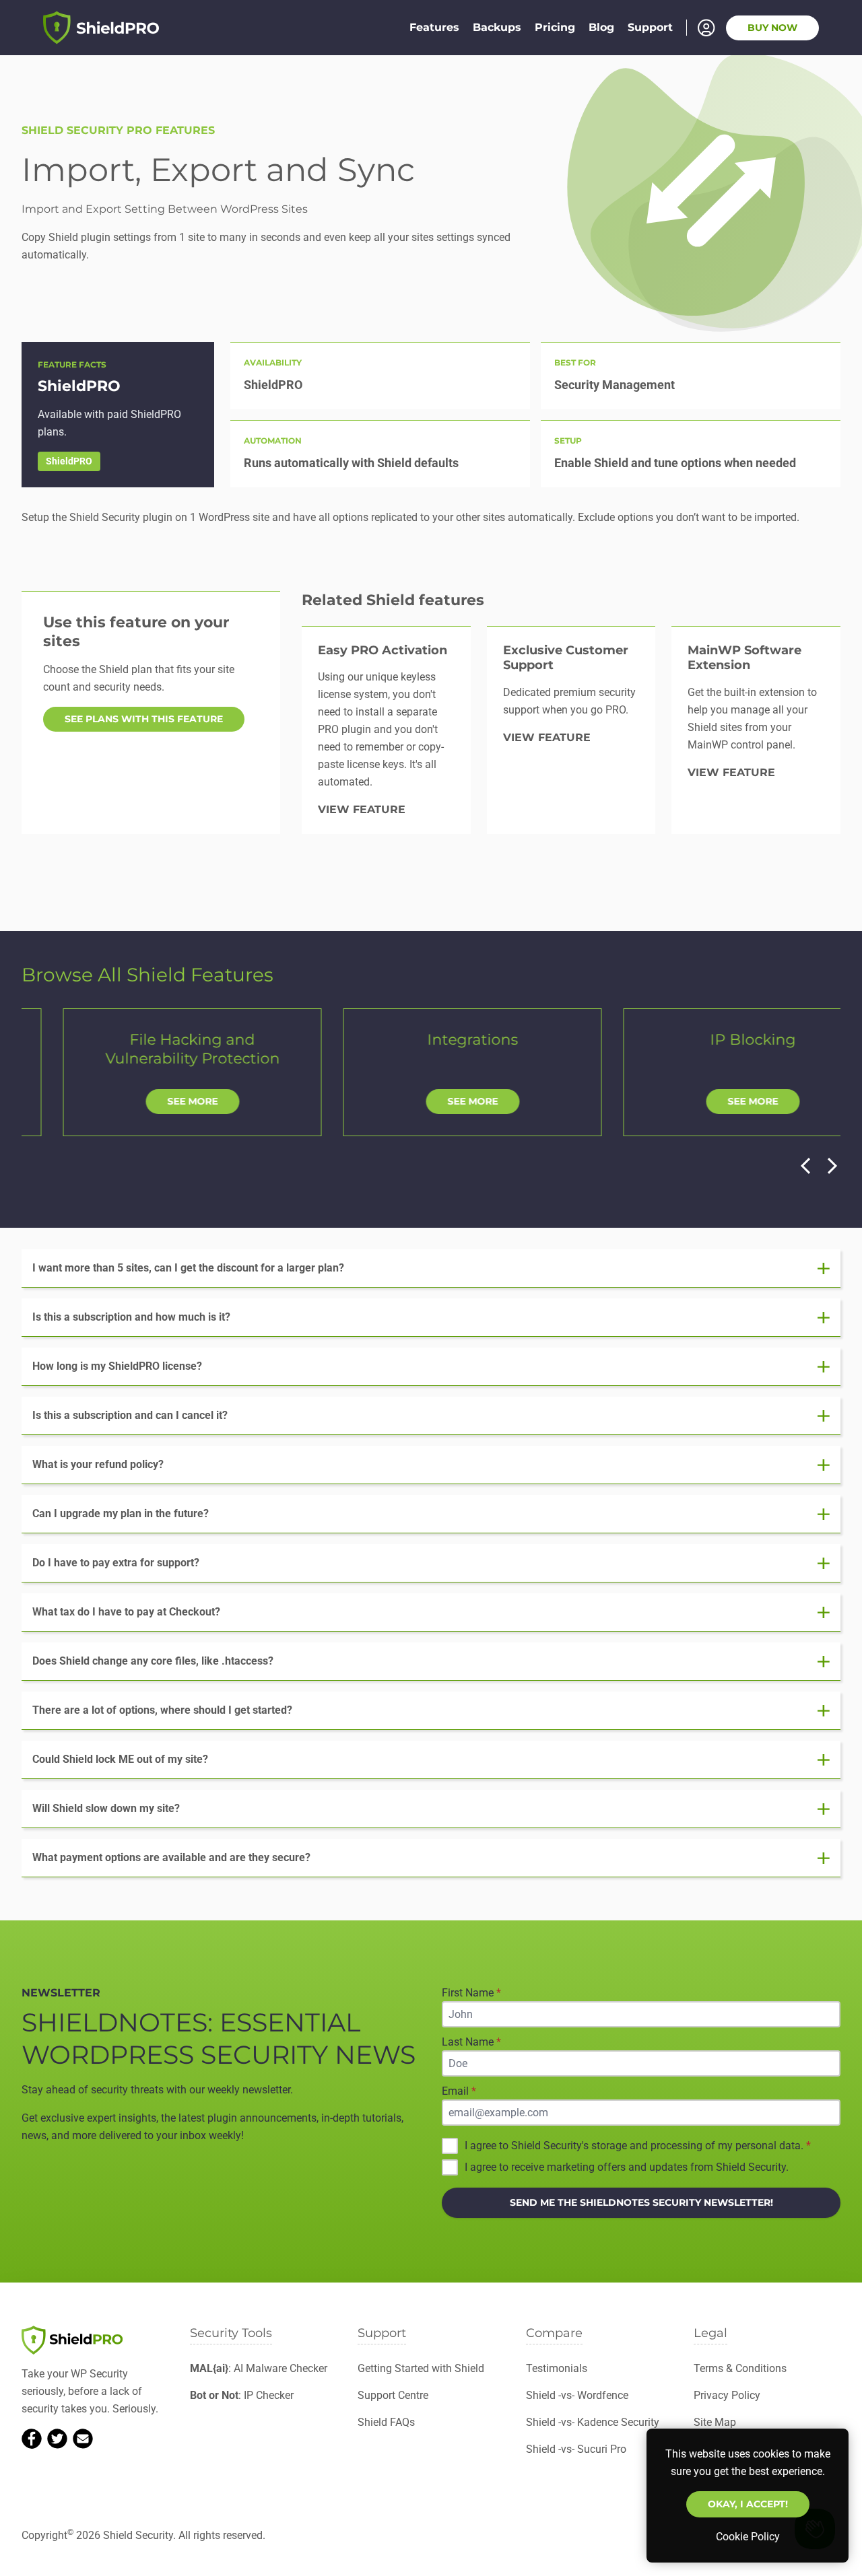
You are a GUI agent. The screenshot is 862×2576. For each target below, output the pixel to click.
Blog (601, 27)
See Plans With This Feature (144, 719)
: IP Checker (242, 2395)
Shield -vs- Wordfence (577, 2395)
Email (459, 2091)
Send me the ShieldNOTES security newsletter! (641, 2202)
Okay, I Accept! (748, 2504)
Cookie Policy (748, 2537)
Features (434, 27)
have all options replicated (355, 517)
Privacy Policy (727, 2395)
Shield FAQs (386, 2422)
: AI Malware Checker (259, 2368)
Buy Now (772, 28)
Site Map (715, 2422)
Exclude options (616, 517)
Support (650, 27)
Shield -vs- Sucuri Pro (576, 2449)
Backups (497, 27)
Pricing (555, 27)
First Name (471, 1993)
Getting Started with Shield (421, 2368)
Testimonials (557, 2368)
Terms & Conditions (740, 2368)
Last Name (471, 2042)
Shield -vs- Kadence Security (593, 2422)
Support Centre (393, 2395)
